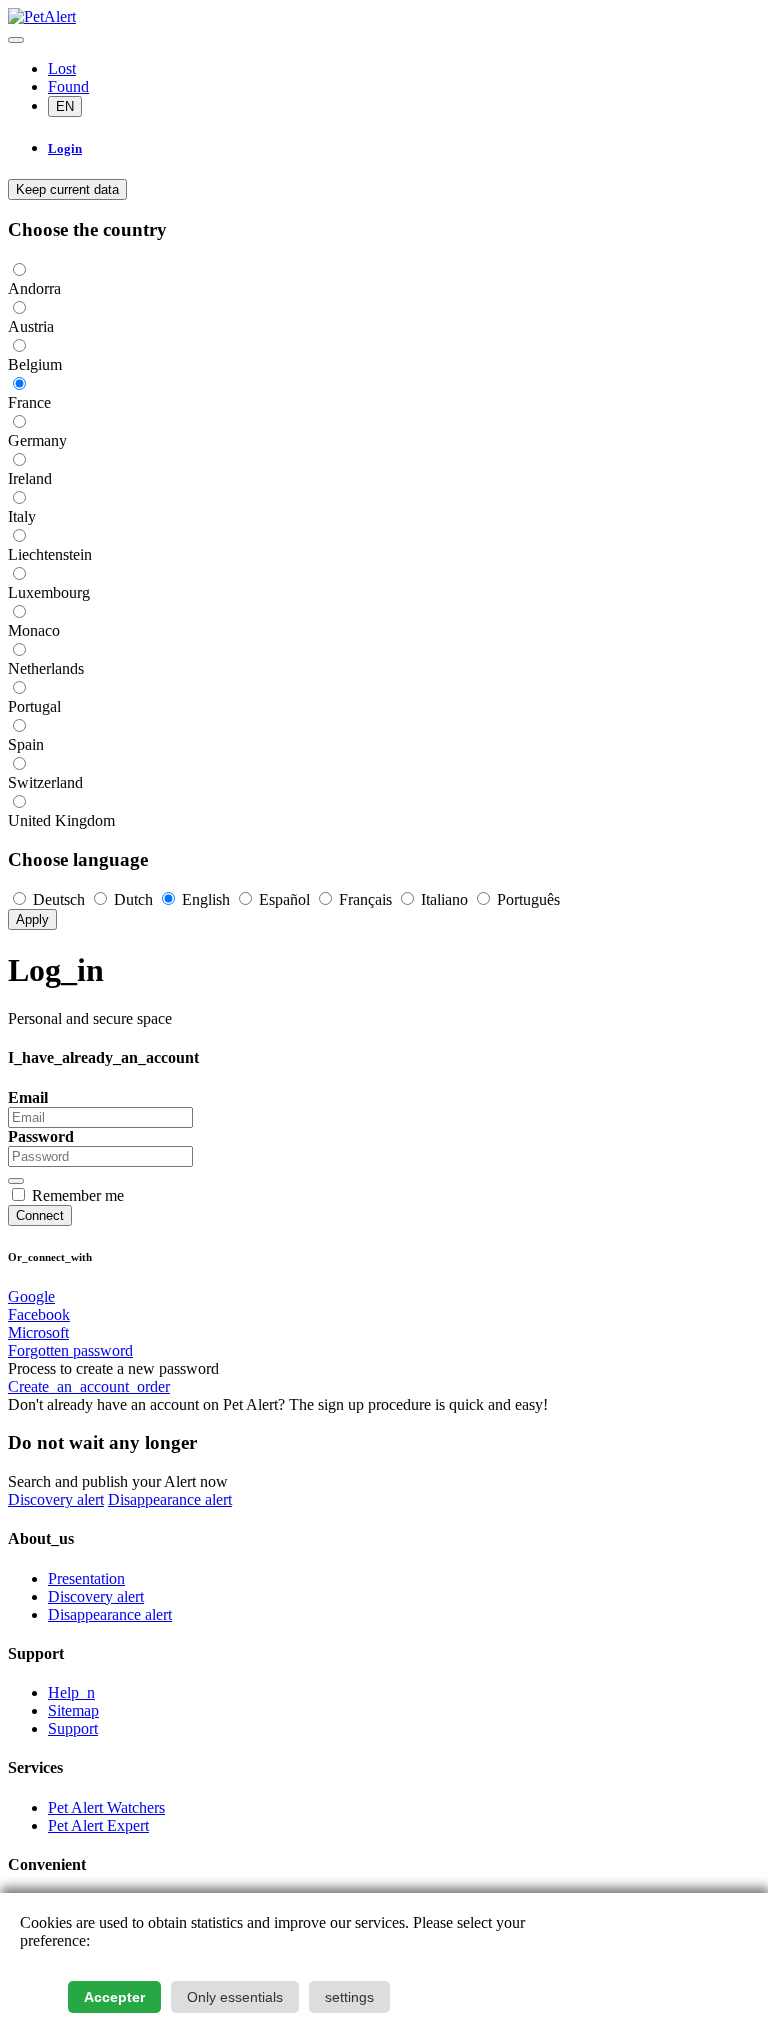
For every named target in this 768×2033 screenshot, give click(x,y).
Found (68, 86)
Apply (32, 919)
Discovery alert (56, 1499)
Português (526, 899)
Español (284, 899)
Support (73, 1728)
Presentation (86, 1578)
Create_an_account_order (89, 1386)
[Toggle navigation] (16, 40)
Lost (62, 68)
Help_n (71, 1692)
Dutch (133, 899)
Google (31, 1296)
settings (349, 1997)
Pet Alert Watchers (106, 1807)
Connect (40, 1215)
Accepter (114, 1997)
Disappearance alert (170, 1499)
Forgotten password (70, 1350)
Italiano (444, 899)
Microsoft (38, 1332)
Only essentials (235, 1997)
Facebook (39, 1314)
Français (365, 899)
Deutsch (59, 899)
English (206, 899)
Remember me (78, 1195)
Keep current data (67, 189)
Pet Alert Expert (98, 1825)
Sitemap (73, 1710)
